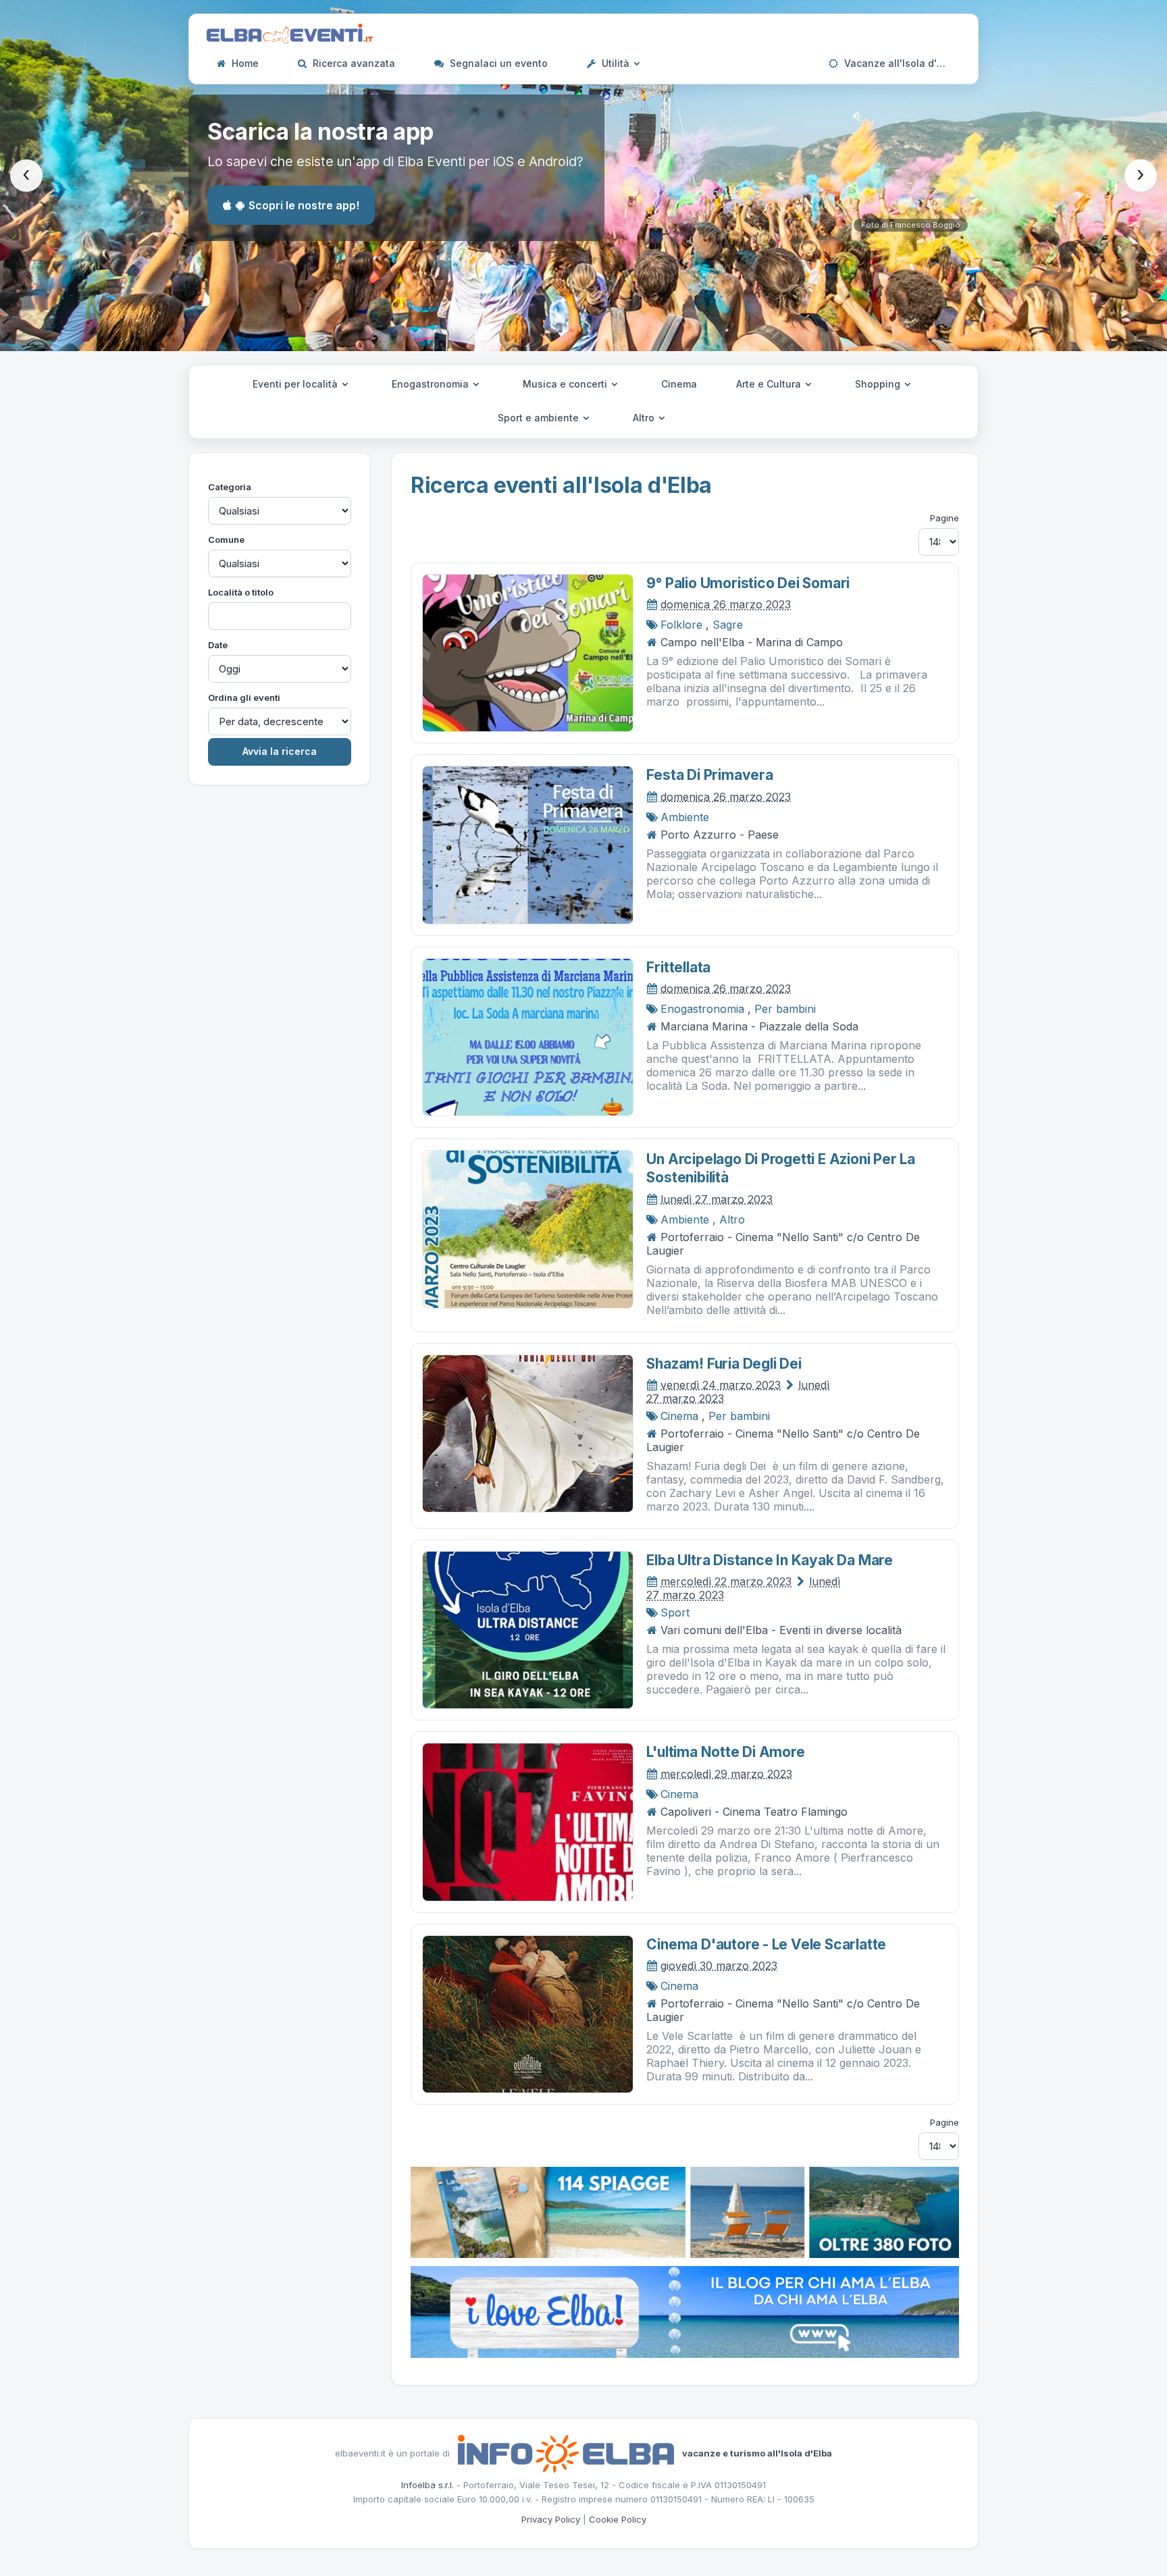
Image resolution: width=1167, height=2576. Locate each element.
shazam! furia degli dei (724, 1364)
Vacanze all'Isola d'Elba (899, 63)
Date (218, 645)
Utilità (616, 63)
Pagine (944, 518)
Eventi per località (296, 384)
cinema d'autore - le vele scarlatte (766, 1944)
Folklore (681, 625)
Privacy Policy (551, 2519)
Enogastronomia (432, 384)
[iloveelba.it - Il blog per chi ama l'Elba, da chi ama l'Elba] (685, 2311)
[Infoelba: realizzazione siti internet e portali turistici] (566, 2452)
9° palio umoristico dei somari (748, 583)
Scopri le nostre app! (304, 205)
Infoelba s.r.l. (427, 2485)
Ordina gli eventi (244, 698)
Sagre (728, 625)
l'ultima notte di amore (725, 1752)
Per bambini (785, 1009)
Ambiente (685, 817)
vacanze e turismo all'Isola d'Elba (757, 2452)
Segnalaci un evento (497, 63)
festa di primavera (709, 775)
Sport (675, 1612)
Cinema (679, 384)
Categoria (230, 487)
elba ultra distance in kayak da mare (769, 1560)
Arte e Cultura (770, 384)
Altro (645, 418)
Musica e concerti (566, 384)
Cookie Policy (618, 2519)
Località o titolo (241, 592)
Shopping (879, 384)
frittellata (678, 967)
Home (244, 63)
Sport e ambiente (540, 418)
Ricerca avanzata (353, 63)
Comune (226, 540)
